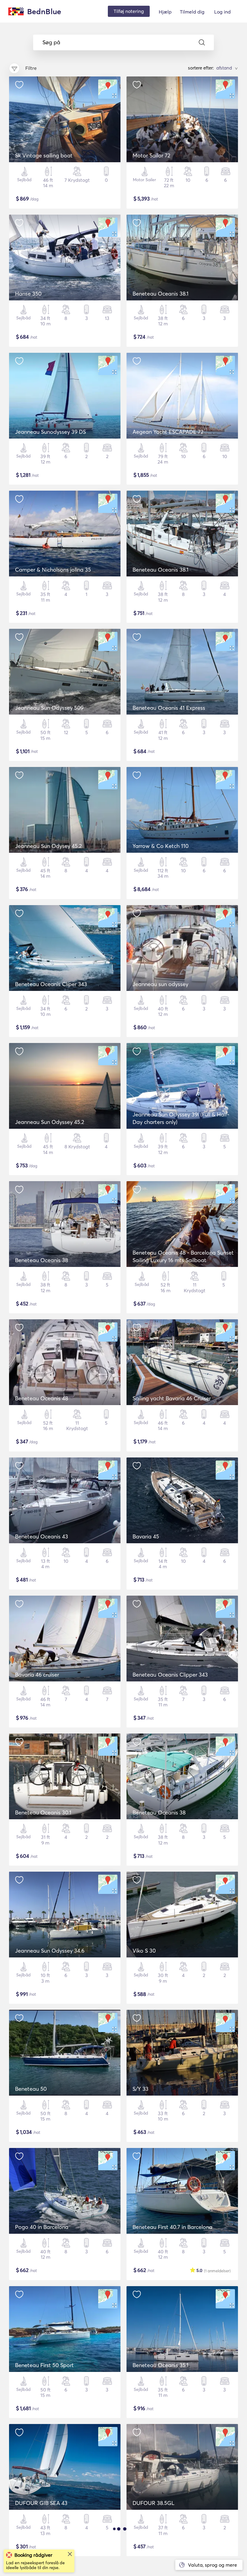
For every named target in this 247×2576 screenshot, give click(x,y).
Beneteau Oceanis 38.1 (161, 294)
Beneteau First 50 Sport (44, 2365)
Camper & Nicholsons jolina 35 (53, 570)
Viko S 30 (144, 1951)
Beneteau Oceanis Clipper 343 (170, 1675)
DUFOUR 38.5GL (153, 2503)
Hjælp (165, 12)
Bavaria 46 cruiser (37, 1675)
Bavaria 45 (146, 1536)
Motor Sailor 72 (151, 155)
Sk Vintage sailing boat (44, 155)
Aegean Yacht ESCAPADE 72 (168, 432)
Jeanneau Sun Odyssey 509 (49, 708)
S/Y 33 (141, 2089)
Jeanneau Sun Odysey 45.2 (48, 846)
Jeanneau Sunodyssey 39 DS (50, 432)
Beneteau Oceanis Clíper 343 (51, 984)
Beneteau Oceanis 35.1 (161, 2365)
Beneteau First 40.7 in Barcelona (172, 2227)
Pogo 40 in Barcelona (42, 2227)
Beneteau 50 (31, 2089)
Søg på (51, 42)
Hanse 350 (28, 294)
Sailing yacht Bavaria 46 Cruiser (172, 1398)
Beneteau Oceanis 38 (42, 1260)
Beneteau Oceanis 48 (42, 1398)
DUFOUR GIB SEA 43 (41, 2503)
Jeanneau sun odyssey (160, 984)
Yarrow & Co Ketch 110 (161, 846)
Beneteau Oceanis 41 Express (169, 708)
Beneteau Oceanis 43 (42, 1536)
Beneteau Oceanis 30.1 (43, 1813)
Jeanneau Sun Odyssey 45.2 (50, 1122)
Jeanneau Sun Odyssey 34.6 (50, 1951)
